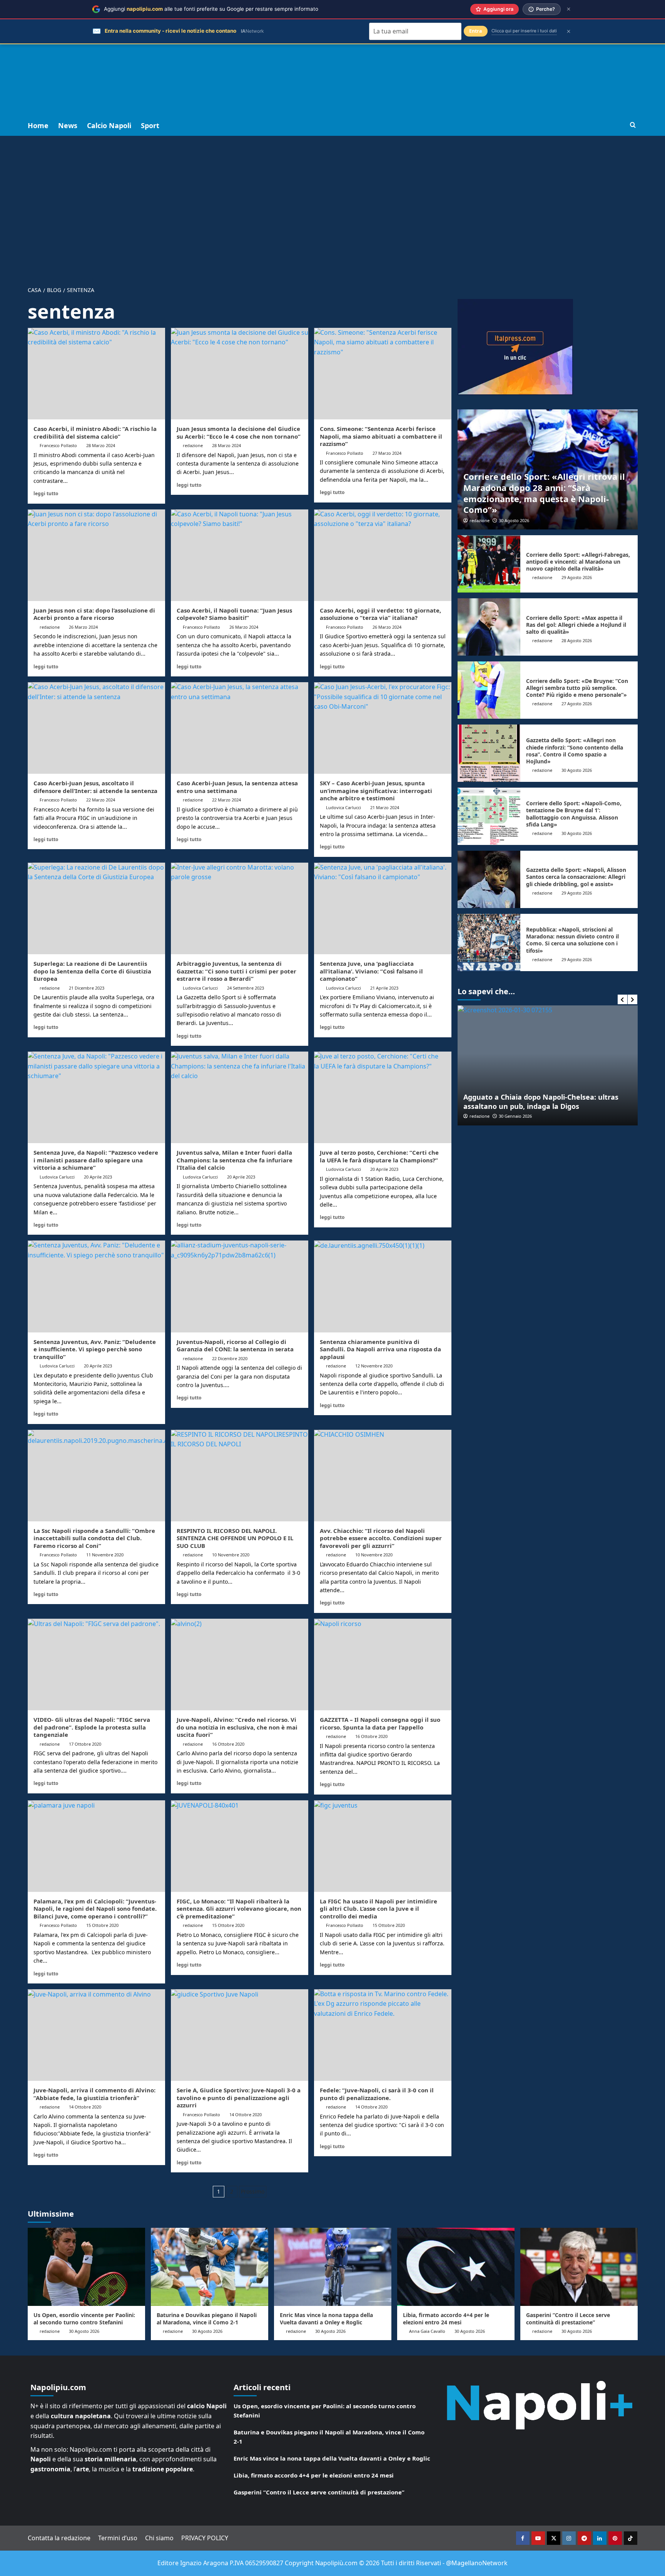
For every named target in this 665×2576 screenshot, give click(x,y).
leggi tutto (46, 493)
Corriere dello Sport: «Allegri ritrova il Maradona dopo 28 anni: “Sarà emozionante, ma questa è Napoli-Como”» (544, 493)
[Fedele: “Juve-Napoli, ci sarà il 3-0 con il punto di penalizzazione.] (383, 2035)
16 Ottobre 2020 (228, 1744)
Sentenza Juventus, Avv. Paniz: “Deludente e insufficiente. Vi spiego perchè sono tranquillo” (95, 1349)
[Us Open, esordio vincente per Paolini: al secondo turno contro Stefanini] (86, 2267)
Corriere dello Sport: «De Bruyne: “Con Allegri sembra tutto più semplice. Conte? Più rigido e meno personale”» (577, 688)
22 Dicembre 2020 (230, 1358)
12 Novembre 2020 (374, 1366)
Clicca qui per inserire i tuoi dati (524, 31)
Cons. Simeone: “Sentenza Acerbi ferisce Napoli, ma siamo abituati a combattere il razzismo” (381, 436)
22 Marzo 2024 (101, 800)
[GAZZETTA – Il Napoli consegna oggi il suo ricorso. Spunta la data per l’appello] (383, 1664)
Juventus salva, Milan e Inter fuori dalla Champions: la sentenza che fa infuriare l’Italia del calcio (235, 1160)
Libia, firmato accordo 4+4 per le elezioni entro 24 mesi (446, 2318)
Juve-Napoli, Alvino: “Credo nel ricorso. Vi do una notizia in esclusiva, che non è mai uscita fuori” (237, 1727)
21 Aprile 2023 (384, 988)
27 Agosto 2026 (577, 704)
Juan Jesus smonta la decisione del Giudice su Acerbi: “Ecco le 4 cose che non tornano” (239, 432)
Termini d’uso (118, 2538)
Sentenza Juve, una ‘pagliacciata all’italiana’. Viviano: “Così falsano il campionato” (371, 971)
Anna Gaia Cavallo (427, 2331)
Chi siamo (159, 2538)
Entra (476, 31)
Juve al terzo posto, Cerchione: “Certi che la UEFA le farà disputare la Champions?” (379, 1156)
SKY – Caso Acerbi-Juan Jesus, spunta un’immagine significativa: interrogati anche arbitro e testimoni (376, 790)
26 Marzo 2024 (83, 627)
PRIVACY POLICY (205, 2538)
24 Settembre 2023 (246, 988)
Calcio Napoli (109, 125)
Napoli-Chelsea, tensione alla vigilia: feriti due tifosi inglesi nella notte (542, 1101)
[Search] (633, 125)
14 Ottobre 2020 (85, 2107)
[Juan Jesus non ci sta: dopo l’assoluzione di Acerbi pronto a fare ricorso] (96, 555)
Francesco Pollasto (58, 445)
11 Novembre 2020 (105, 1555)
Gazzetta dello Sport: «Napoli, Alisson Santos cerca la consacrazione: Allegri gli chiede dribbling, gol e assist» (576, 877)
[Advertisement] (332, 58)
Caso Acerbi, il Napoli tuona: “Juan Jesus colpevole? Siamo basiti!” (234, 614)
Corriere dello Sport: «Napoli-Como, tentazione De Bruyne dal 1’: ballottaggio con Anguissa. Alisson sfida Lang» (574, 814)
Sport (150, 125)
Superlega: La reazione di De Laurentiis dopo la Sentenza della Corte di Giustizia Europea (92, 971)
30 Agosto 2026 (514, 520)
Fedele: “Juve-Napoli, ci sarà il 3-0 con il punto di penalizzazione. (377, 2094)
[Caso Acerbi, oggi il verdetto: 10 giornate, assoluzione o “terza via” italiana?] (383, 555)
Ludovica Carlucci (343, 807)
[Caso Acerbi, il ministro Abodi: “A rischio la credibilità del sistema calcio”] (96, 374)
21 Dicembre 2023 (87, 988)
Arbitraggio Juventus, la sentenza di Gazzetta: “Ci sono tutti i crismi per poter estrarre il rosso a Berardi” (236, 971)
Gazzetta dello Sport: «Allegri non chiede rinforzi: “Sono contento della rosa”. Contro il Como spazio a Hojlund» (575, 751)
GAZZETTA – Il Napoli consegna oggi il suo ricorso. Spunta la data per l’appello (380, 1723)
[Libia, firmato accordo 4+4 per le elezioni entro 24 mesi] (456, 2267)
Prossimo (253, 2191)
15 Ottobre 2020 (102, 1925)
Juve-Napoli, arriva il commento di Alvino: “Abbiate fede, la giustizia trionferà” (94, 2094)
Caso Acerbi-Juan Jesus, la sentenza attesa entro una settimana (237, 787)
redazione (193, 445)
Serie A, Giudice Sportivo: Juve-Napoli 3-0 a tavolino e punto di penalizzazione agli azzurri (239, 2098)
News (68, 125)
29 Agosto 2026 (577, 577)
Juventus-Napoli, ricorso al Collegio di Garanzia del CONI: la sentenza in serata (235, 1346)
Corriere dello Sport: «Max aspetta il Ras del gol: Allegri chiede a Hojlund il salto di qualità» (576, 625)
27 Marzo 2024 (387, 453)
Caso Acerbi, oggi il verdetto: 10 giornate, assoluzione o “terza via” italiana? (380, 614)
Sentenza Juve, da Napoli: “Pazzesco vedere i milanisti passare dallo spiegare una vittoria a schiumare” (96, 1160)
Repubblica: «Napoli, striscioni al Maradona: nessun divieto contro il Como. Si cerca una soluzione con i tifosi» (572, 940)
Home (38, 125)
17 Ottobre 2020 (85, 1744)
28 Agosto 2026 (577, 640)
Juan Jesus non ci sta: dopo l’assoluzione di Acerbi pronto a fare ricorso (94, 614)
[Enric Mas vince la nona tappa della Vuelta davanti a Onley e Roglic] (333, 2267)
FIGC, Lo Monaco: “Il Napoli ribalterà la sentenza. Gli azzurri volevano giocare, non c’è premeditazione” (239, 1909)
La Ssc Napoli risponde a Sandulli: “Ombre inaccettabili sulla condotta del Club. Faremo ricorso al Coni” (94, 1538)
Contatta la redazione (59, 2538)
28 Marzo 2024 (101, 445)
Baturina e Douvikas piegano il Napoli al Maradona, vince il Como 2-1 (207, 2318)
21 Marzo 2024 (385, 807)
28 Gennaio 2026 (515, 1116)
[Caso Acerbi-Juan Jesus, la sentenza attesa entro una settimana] (240, 728)
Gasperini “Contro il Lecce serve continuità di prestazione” (568, 2318)
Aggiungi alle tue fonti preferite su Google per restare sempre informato (211, 9)
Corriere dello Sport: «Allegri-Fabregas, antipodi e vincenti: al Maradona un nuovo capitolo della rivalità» (578, 562)
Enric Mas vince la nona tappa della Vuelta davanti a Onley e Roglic (326, 2318)
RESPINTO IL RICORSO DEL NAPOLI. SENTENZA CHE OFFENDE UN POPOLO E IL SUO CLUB (235, 1538)
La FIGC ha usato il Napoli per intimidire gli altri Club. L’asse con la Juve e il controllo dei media (378, 1909)
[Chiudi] (569, 9)
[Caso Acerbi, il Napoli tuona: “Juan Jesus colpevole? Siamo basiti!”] (240, 555)
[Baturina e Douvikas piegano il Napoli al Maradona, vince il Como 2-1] (210, 2267)
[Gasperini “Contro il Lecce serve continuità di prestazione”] (579, 2267)
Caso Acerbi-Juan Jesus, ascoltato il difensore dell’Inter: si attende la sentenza (95, 787)
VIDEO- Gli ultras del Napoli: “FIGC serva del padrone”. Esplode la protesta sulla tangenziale (92, 1727)
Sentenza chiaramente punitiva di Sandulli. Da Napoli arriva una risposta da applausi (380, 1349)
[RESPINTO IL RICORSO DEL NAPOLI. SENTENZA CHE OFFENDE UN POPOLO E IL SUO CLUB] (240, 1476)
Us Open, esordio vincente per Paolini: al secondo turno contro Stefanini (84, 2318)
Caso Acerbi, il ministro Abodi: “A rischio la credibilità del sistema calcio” (95, 432)
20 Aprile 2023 (98, 1177)
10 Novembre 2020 (231, 1555)
